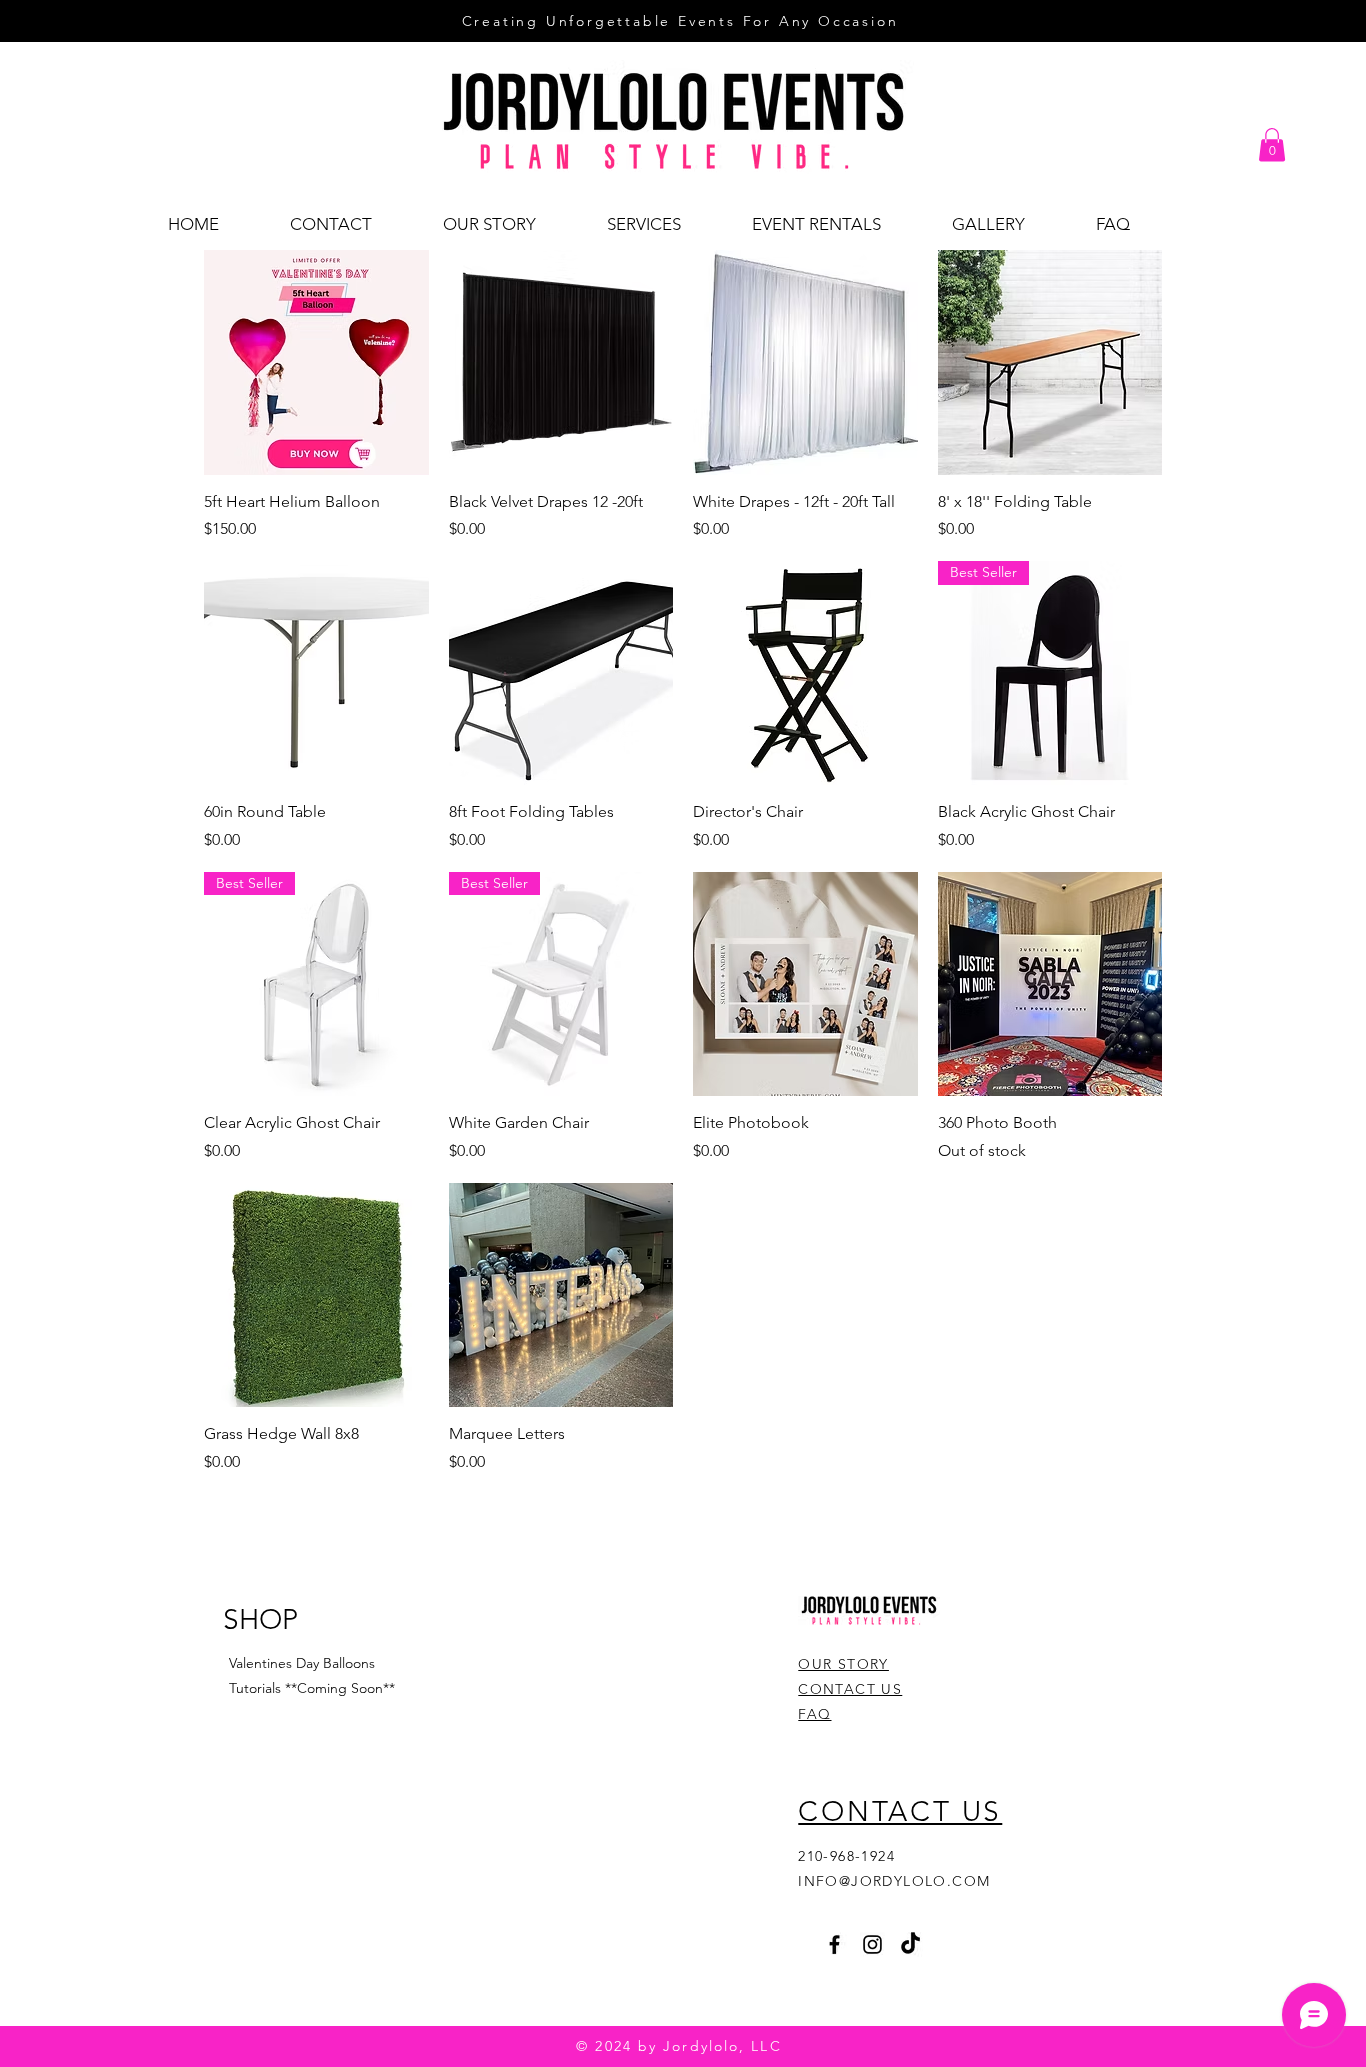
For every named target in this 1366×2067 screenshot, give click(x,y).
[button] (1272, 144)
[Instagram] (872, 1944)
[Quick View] (316, 362)
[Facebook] (834, 1944)
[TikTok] (910, 1944)
